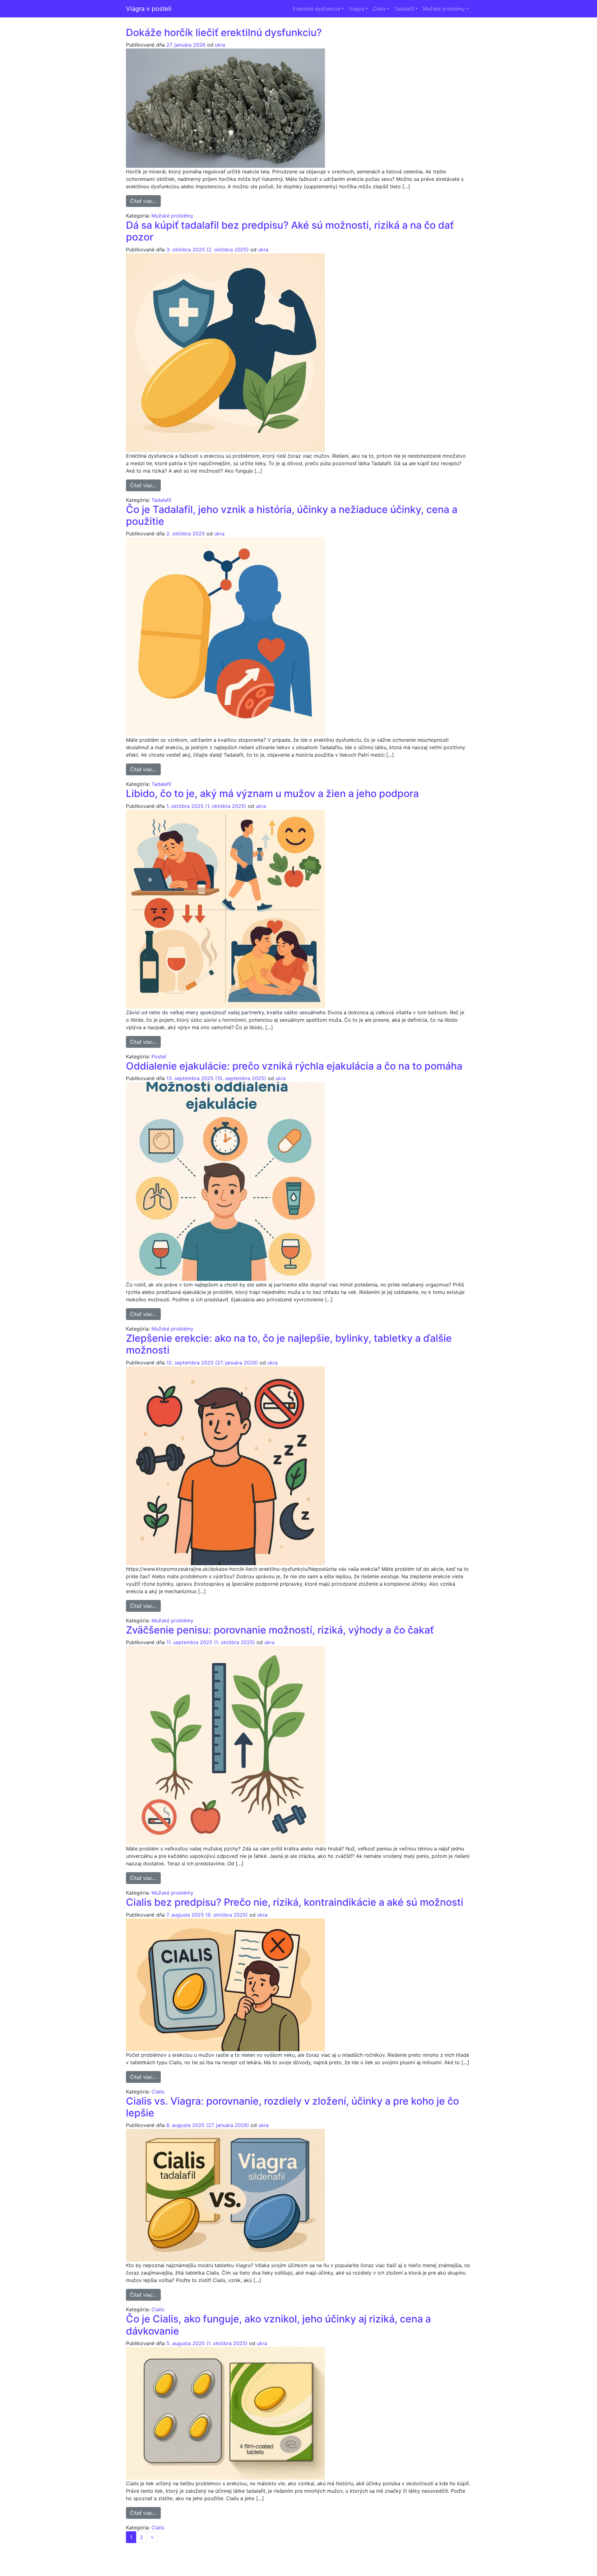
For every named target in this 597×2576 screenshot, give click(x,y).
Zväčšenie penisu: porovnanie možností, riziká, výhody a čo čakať (280, 1630)
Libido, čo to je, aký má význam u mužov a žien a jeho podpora (272, 793)
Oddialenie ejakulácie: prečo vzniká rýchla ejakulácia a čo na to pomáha (294, 1066)
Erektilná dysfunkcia (316, 9)
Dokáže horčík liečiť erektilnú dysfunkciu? (224, 32)
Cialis (379, 9)
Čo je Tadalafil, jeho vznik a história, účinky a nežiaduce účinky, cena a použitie (292, 515)
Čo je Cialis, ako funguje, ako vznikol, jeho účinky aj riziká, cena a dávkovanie (278, 2325)
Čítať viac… (145, 201)
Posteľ (159, 1057)
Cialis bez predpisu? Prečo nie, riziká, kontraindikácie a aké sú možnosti (295, 1902)
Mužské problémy (444, 9)
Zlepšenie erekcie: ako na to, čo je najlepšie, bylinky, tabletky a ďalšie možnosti (289, 1344)
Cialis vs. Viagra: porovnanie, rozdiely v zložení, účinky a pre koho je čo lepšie (292, 2107)
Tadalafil (404, 9)
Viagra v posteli (149, 9)
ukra (220, 45)
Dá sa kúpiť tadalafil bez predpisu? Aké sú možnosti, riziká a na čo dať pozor (290, 231)
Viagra (356, 9)
